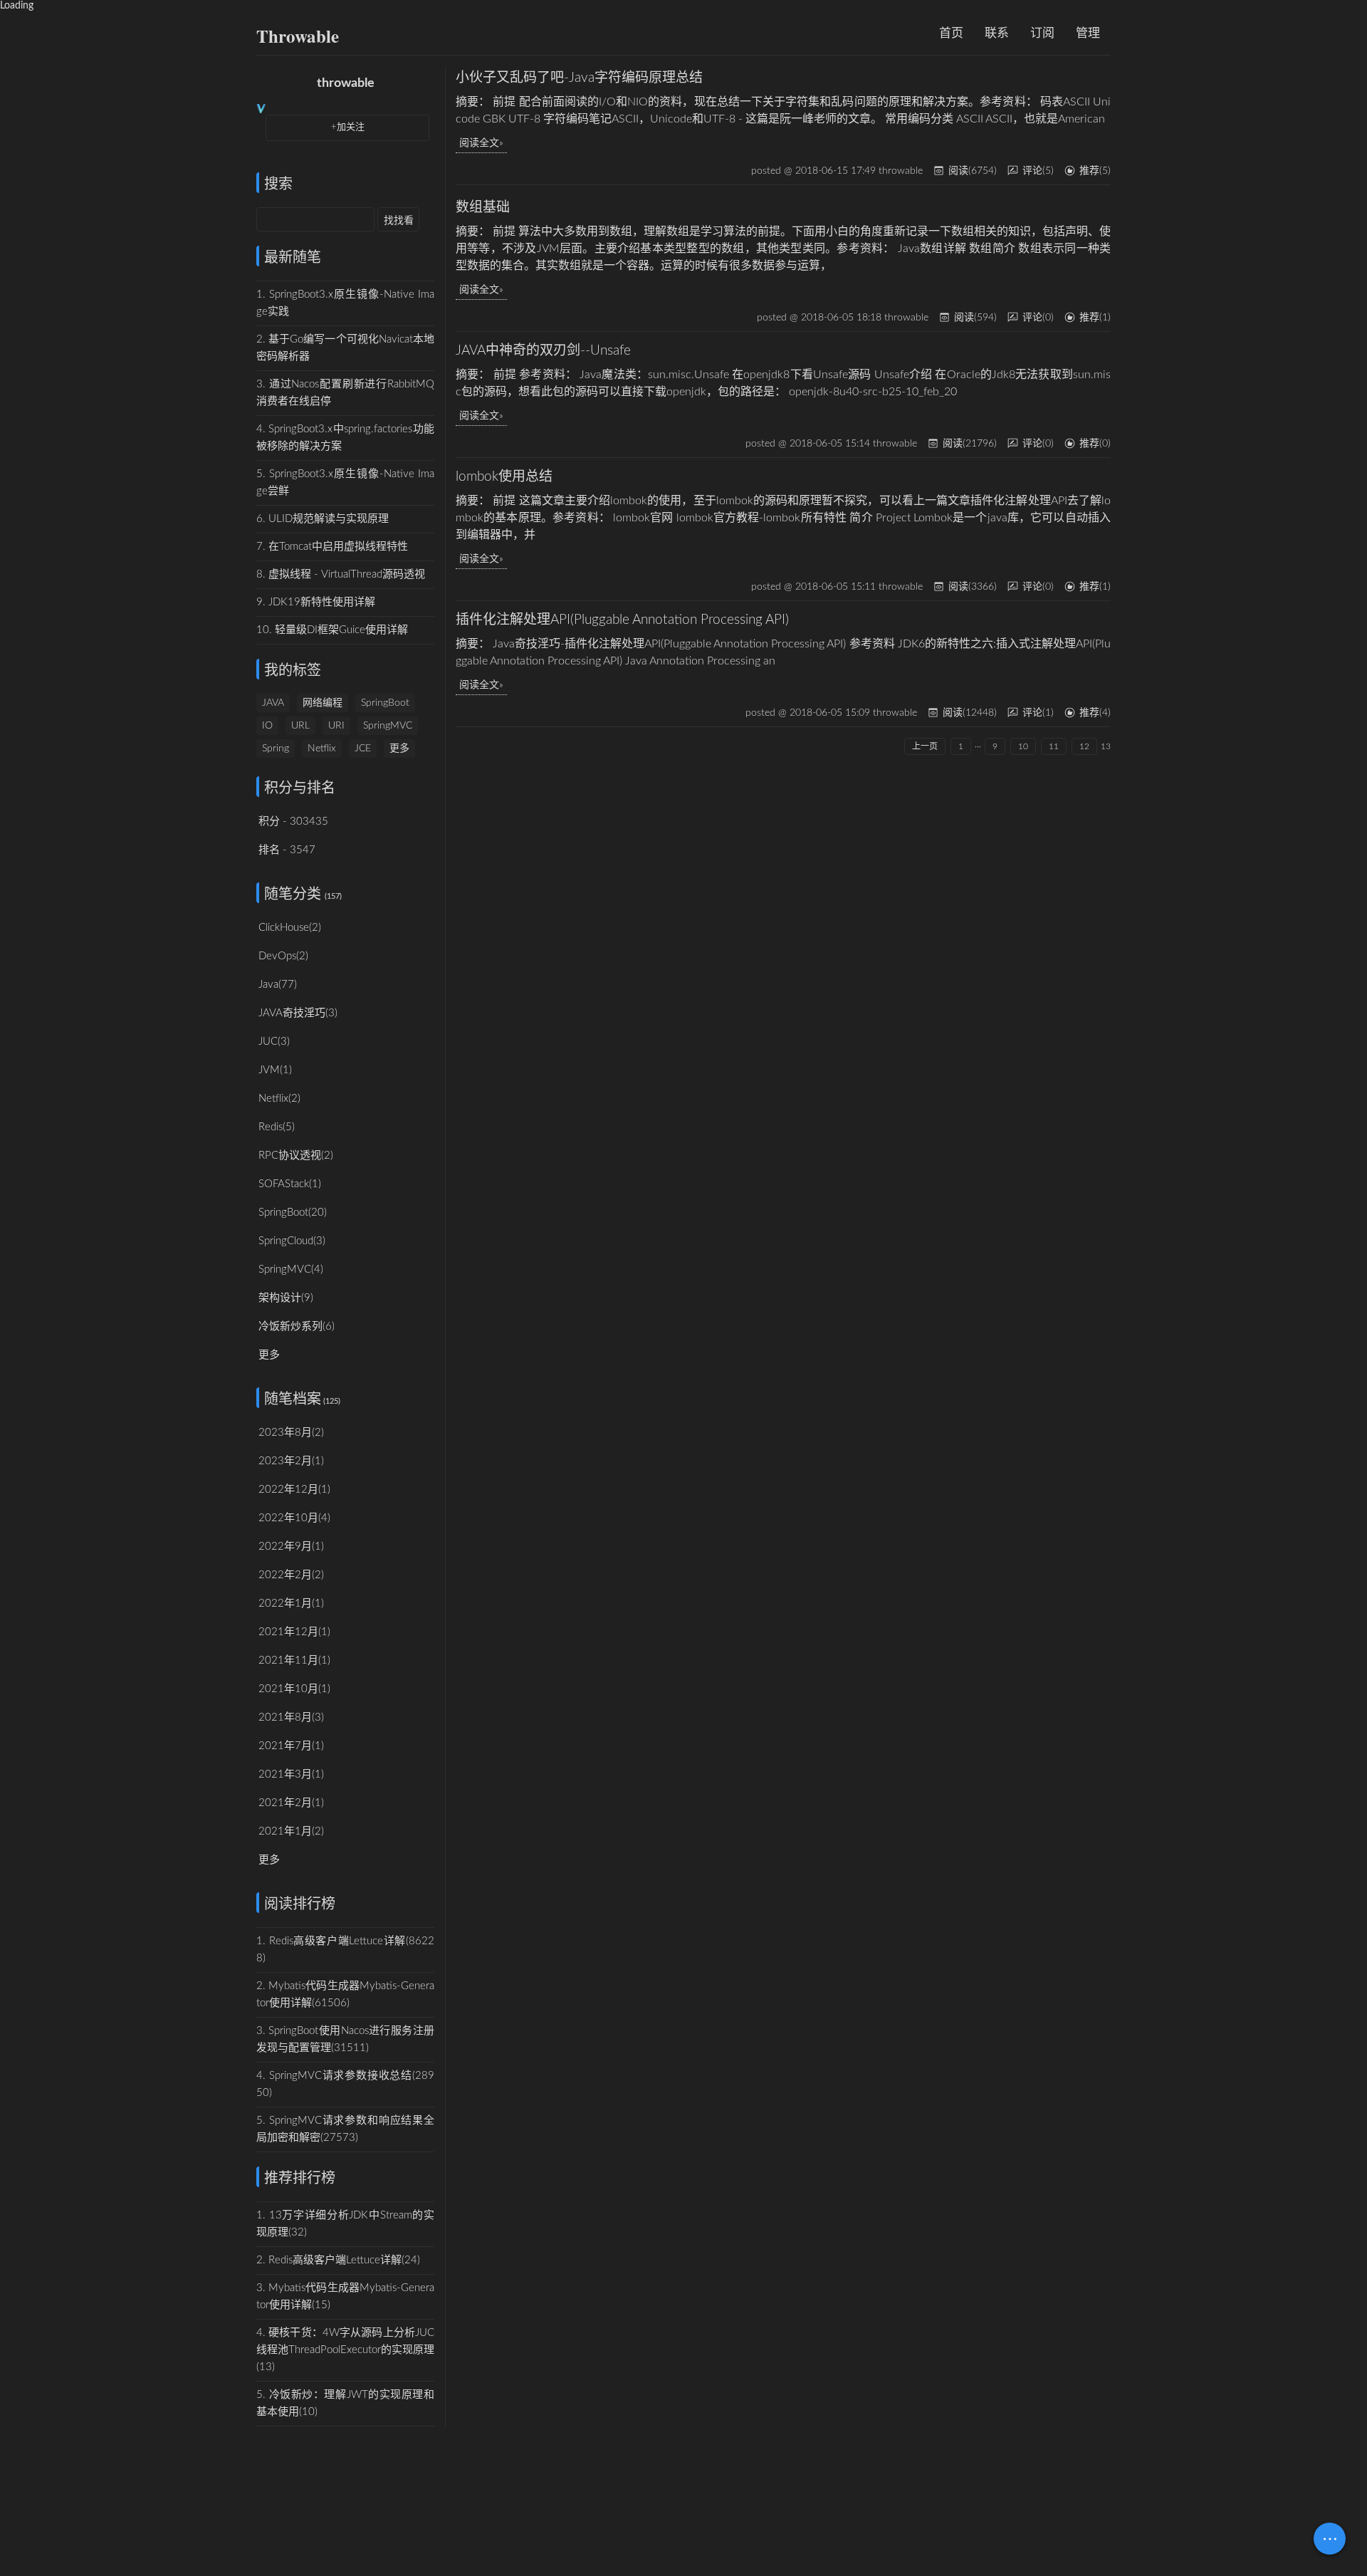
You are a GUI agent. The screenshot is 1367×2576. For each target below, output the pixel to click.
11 (1054, 746)
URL (300, 726)
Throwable (298, 36)
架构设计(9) (286, 1298)
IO (267, 726)
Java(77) (278, 985)
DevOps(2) (283, 956)
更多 (399, 749)
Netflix (322, 749)
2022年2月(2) (291, 1575)
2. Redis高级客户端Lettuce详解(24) (338, 2260)
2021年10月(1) (294, 1689)
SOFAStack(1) (290, 1184)
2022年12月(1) (294, 1490)
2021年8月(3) (291, 1717)
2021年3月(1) (291, 1774)
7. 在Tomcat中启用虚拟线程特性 (332, 547)
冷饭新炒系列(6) (297, 1326)
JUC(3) (274, 1042)
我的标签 (293, 671)
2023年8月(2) (291, 1433)
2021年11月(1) (294, 1660)
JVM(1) (275, 1070)
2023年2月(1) (291, 1461)
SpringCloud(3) (292, 1241)
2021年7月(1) (291, 1746)
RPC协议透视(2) (296, 1156)
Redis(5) (277, 1127)
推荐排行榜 (300, 2179)
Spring (276, 749)
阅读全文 (479, 143)
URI (336, 726)
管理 (1088, 33)
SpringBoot (385, 703)
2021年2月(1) (291, 1803)
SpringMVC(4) (291, 1269)
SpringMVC (388, 726)
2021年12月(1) (294, 1632)
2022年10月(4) (294, 1518)
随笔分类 (293, 895)
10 (1023, 746)
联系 (997, 33)
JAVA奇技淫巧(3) (298, 1013)
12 (1084, 746)
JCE (363, 749)
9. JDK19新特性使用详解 (316, 602)
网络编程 (323, 703)
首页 (951, 33)
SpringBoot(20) (293, 1213)
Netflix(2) (279, 1099)
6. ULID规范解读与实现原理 (323, 519)
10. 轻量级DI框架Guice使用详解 (332, 630)
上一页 (925, 746)
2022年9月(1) (291, 1547)
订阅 (1042, 33)
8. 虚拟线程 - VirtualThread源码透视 (341, 574)
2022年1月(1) (291, 1604)
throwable (346, 83)
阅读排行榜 (300, 1904)
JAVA (273, 703)
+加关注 (348, 127)
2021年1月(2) (291, 1831)
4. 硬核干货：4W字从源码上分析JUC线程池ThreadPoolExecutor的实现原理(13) (345, 2350)
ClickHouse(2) (290, 928)
